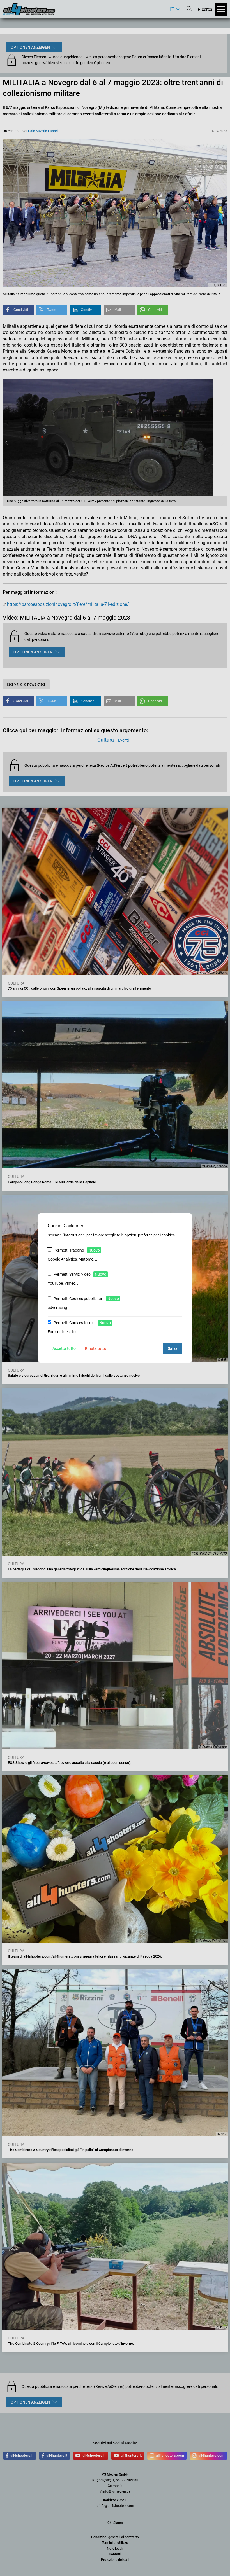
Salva (173, 1348)
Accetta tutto (64, 1348)
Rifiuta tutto (96, 1348)
